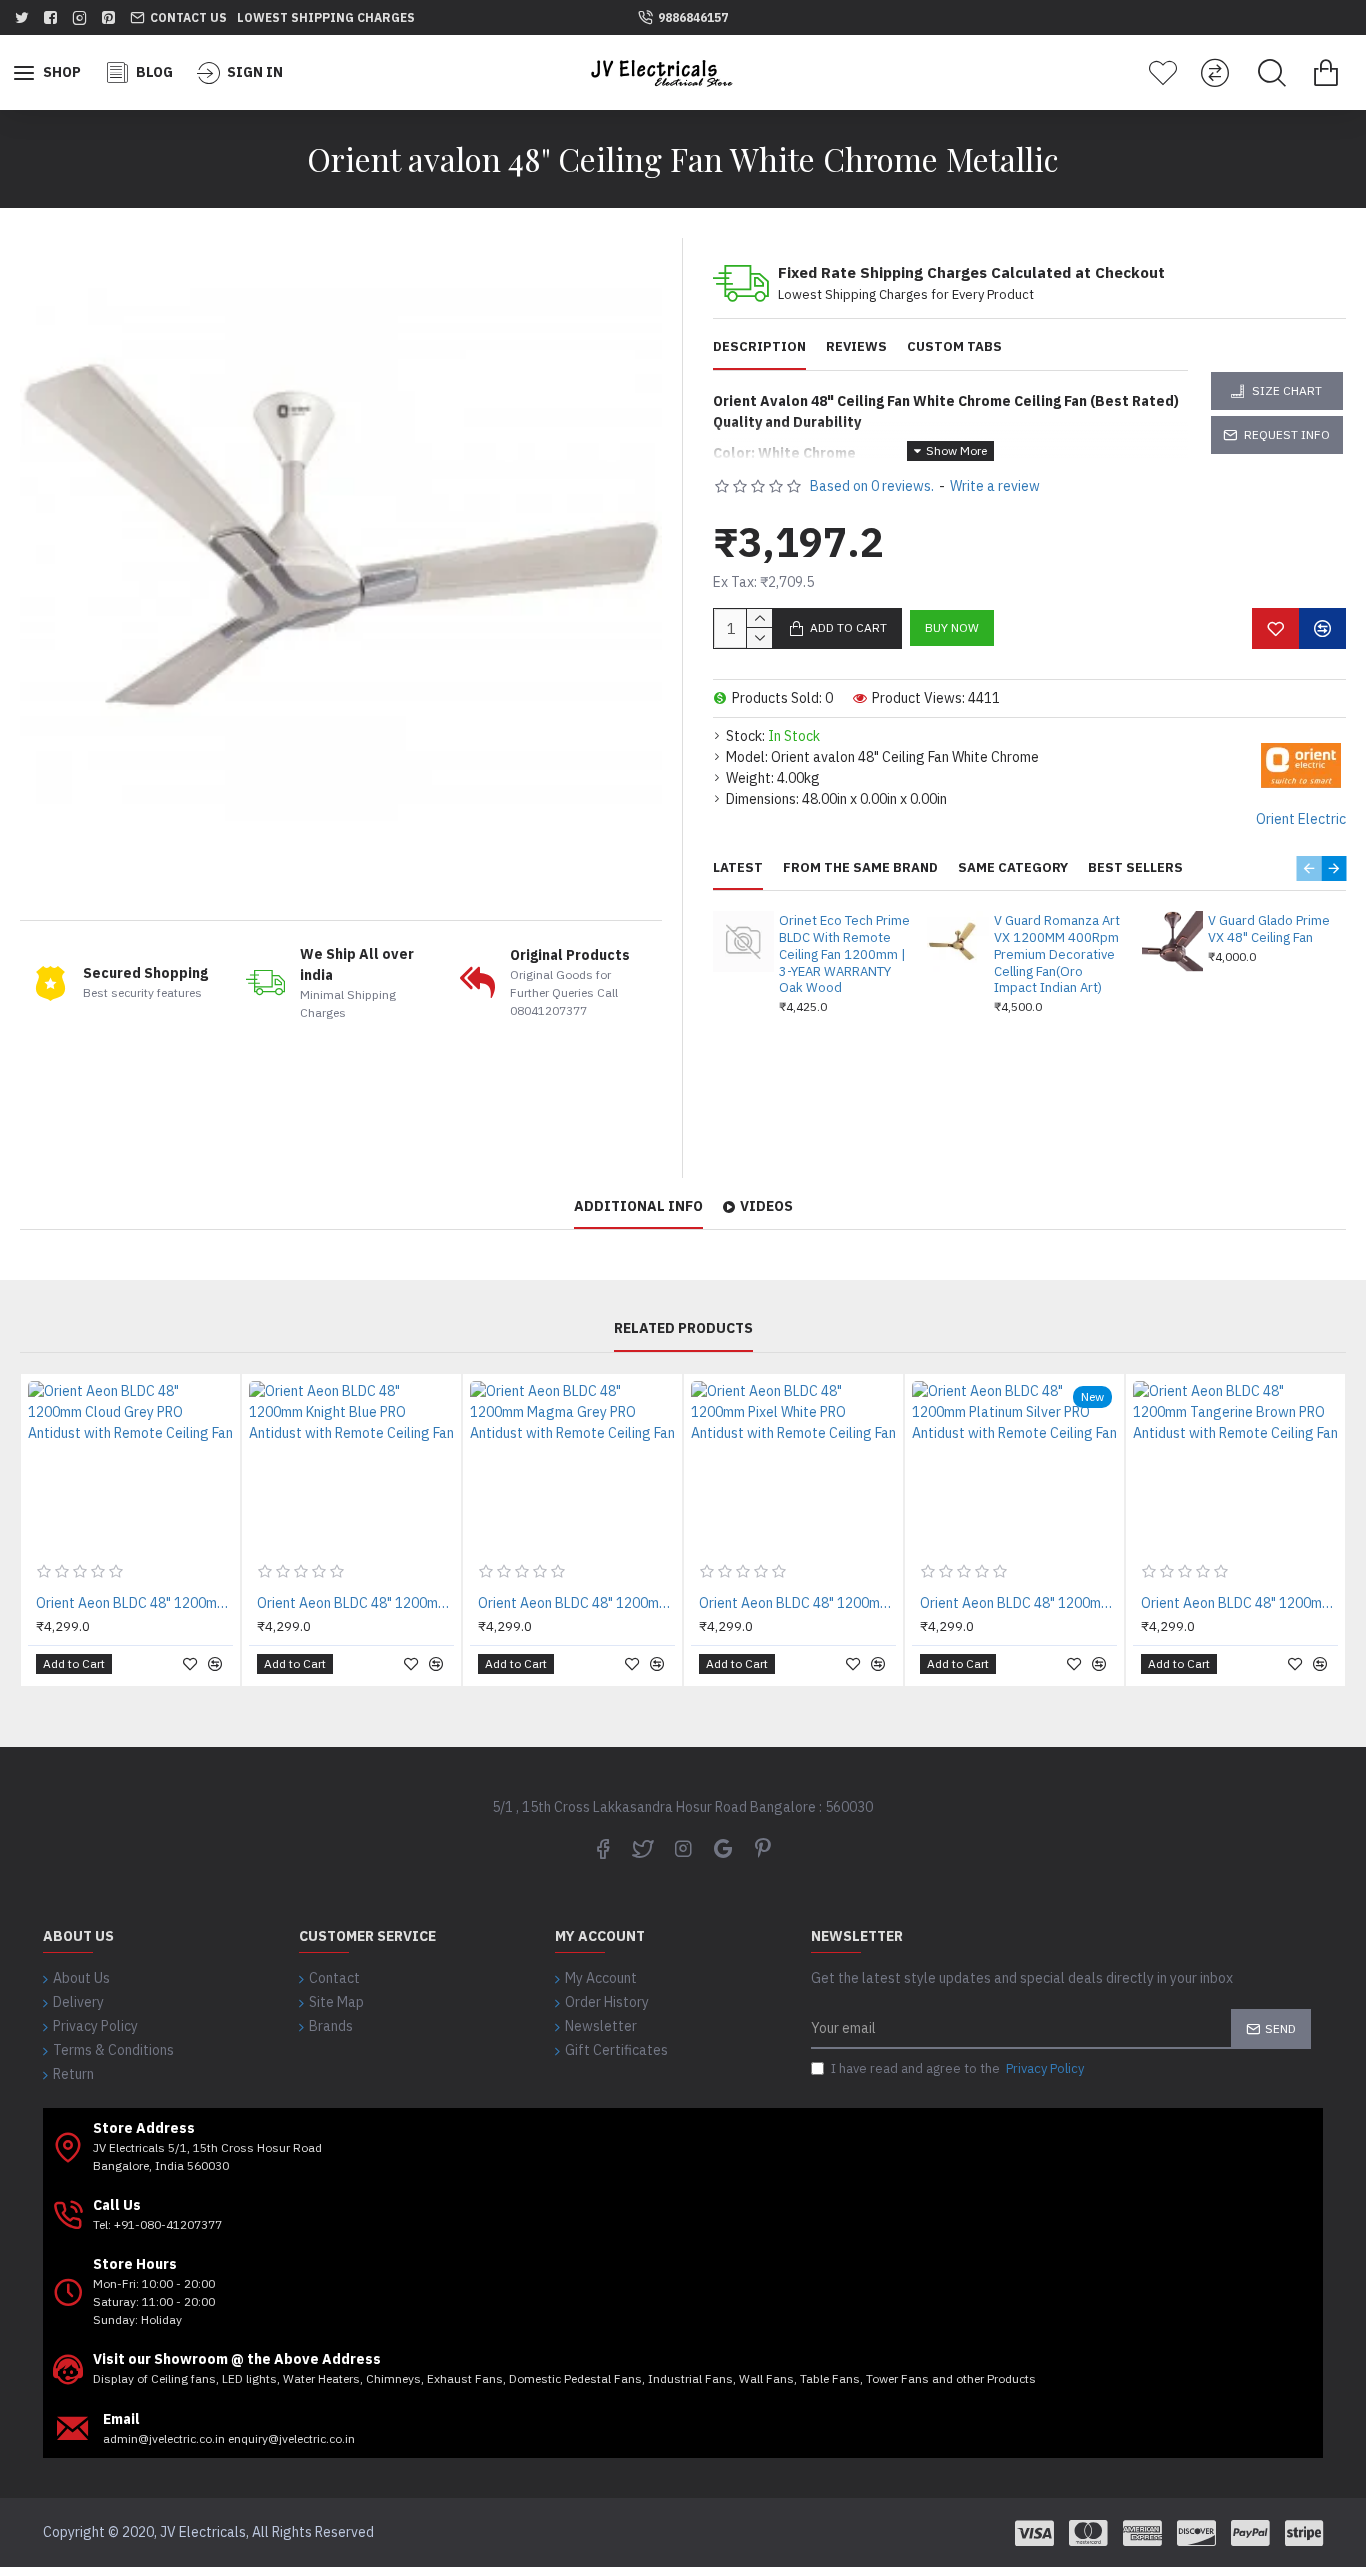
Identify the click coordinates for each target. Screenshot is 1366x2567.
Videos (766, 1206)
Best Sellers (1135, 868)
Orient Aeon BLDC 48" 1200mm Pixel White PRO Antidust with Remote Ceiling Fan (797, 1603)
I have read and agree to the (957, 2068)
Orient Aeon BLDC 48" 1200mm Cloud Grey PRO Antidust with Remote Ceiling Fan (134, 1603)
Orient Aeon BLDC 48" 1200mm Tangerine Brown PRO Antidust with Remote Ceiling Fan (1239, 1603)
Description (759, 347)
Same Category (1013, 868)
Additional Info (638, 1206)
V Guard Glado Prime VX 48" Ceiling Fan (1269, 929)
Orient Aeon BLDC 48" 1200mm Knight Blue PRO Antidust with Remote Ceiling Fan (355, 1603)
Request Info (1287, 434)
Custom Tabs (954, 347)
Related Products (683, 1328)
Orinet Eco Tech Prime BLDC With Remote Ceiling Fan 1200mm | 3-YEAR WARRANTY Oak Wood (844, 955)
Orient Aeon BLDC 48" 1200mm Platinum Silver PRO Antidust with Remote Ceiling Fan (1018, 1603)
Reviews (856, 347)
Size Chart (1287, 390)
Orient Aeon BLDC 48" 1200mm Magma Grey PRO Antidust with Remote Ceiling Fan (576, 1603)
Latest (738, 868)
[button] (1308, 868)
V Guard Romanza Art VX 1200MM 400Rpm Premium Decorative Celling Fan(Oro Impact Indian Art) (1057, 955)
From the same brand (860, 868)
